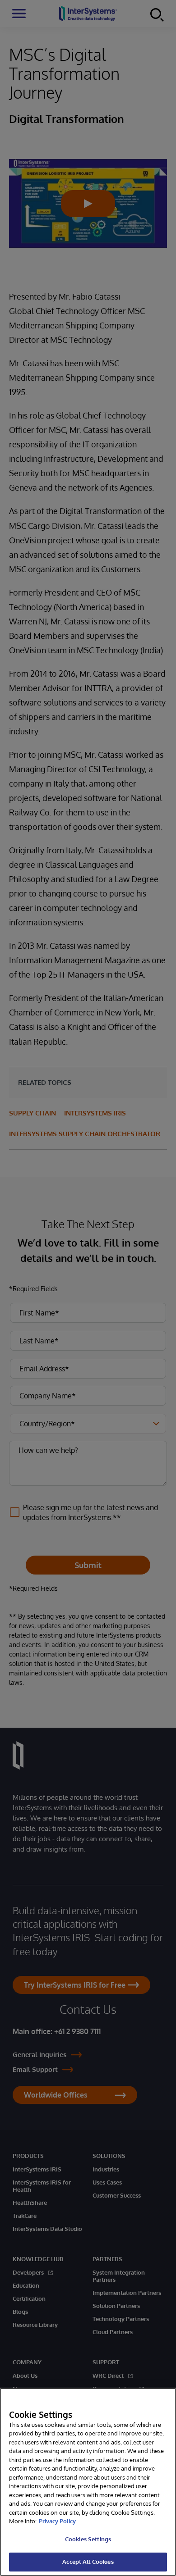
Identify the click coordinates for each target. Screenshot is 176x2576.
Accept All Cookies (88, 2562)
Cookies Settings (88, 2539)
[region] (88, 2482)
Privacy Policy (57, 2521)
